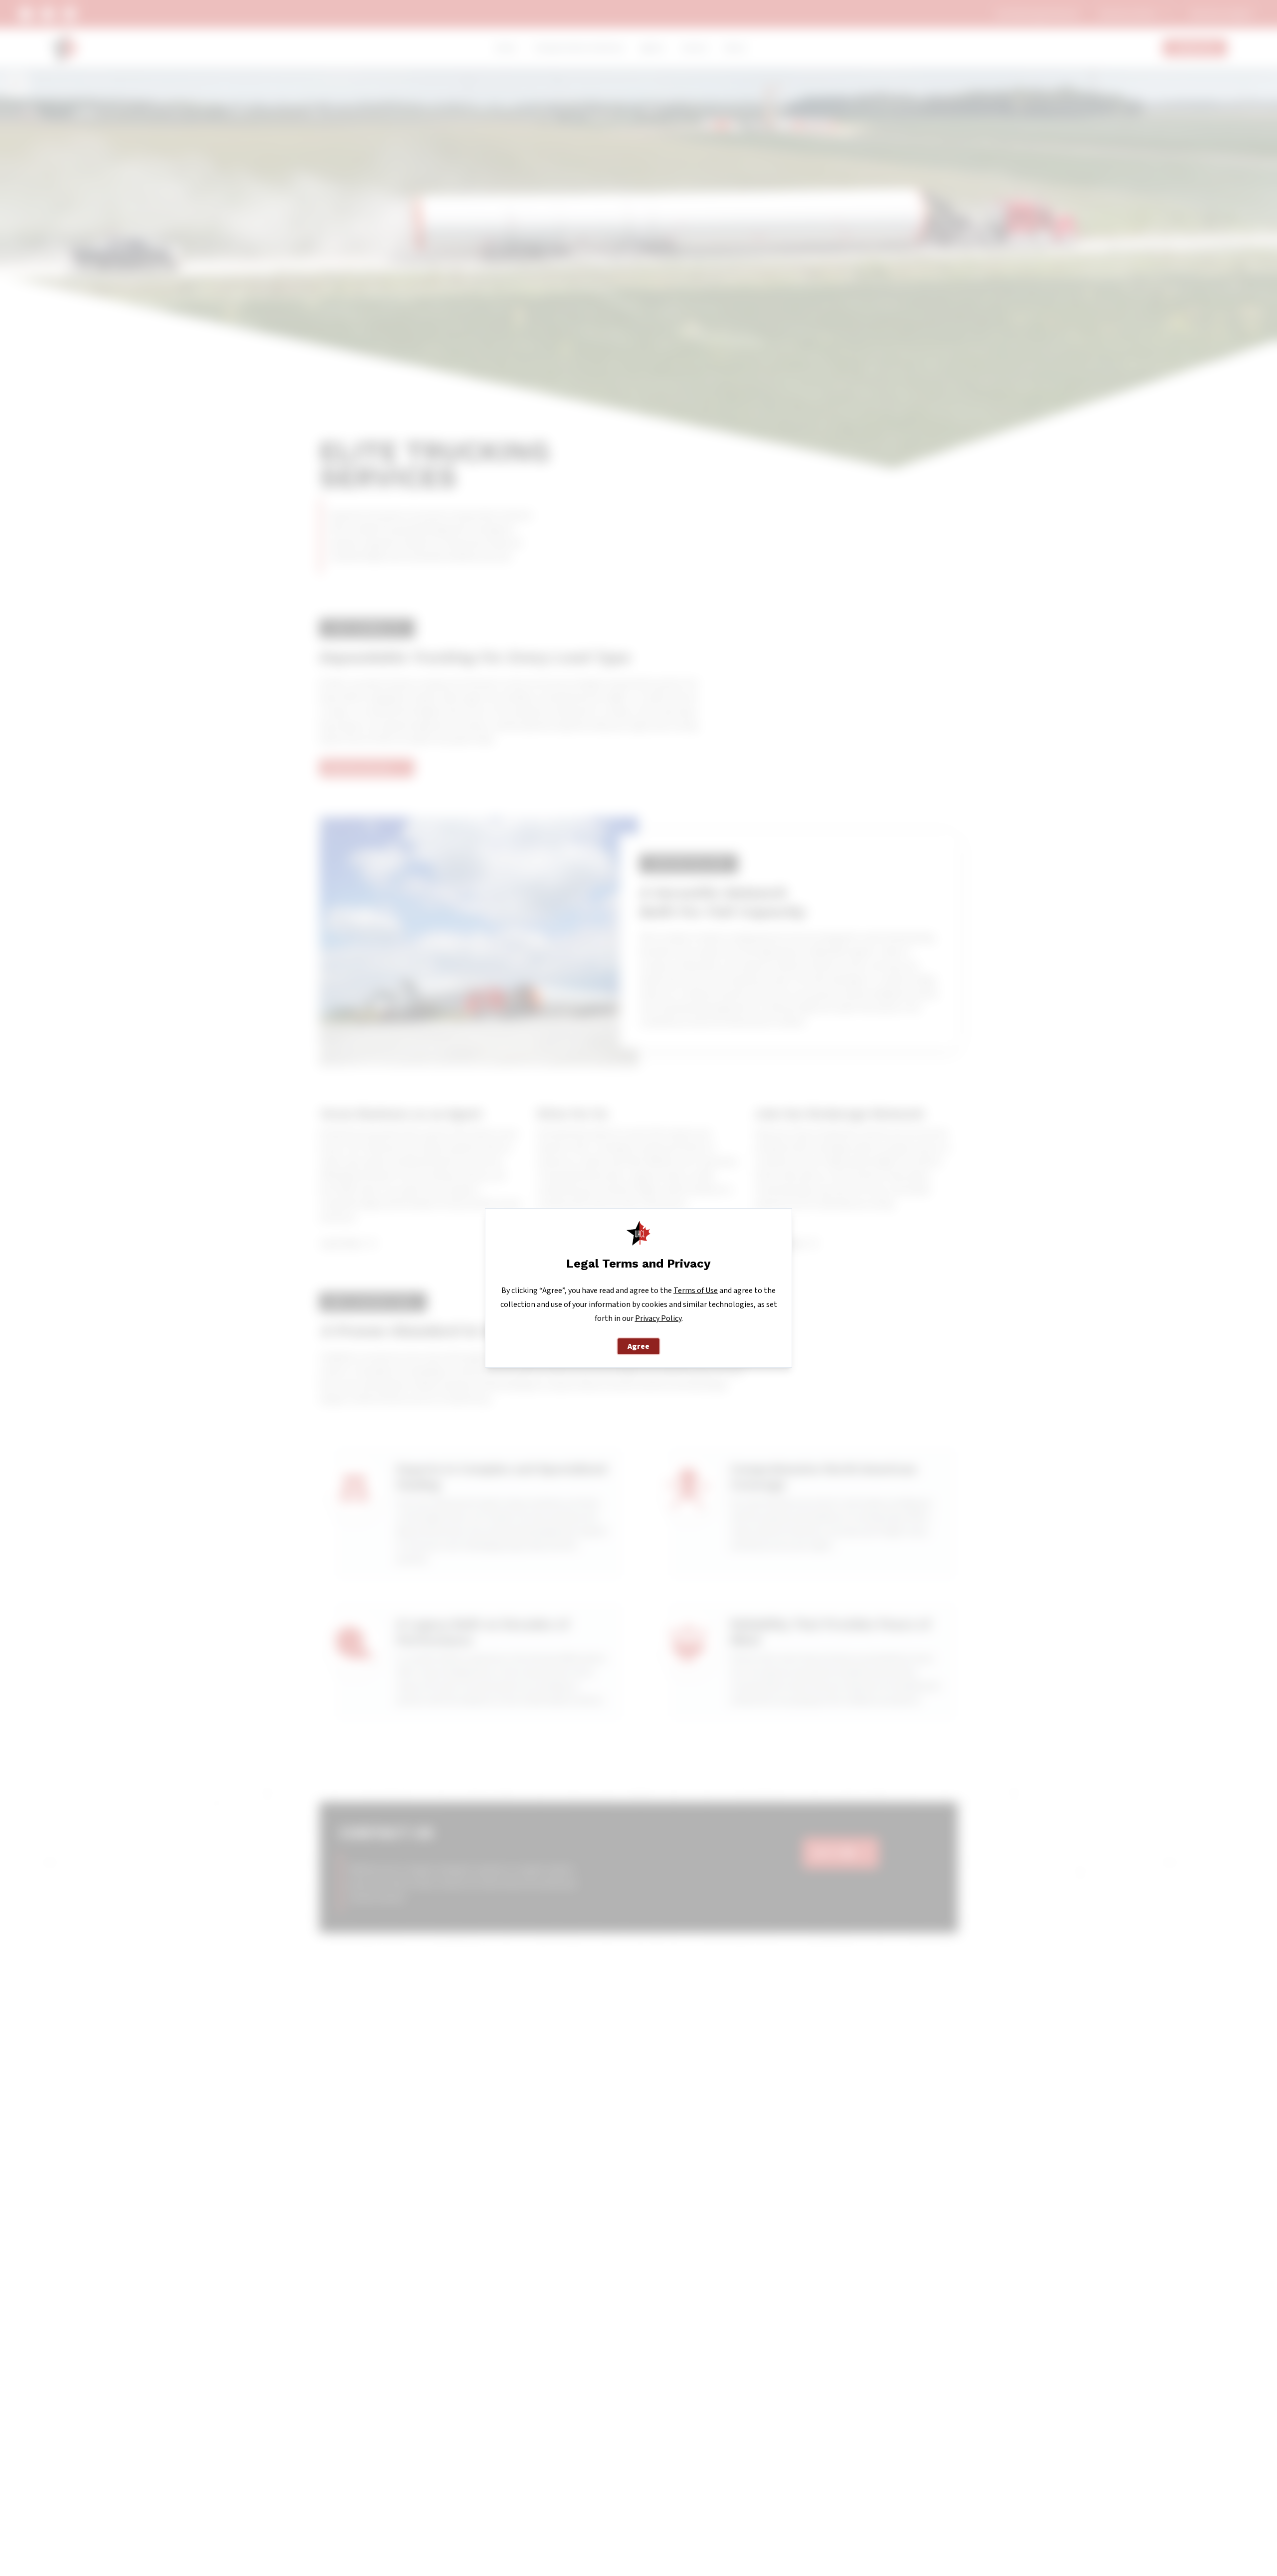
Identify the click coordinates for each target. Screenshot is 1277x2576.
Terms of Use (696, 1290)
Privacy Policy (658, 1318)
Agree (638, 1346)
